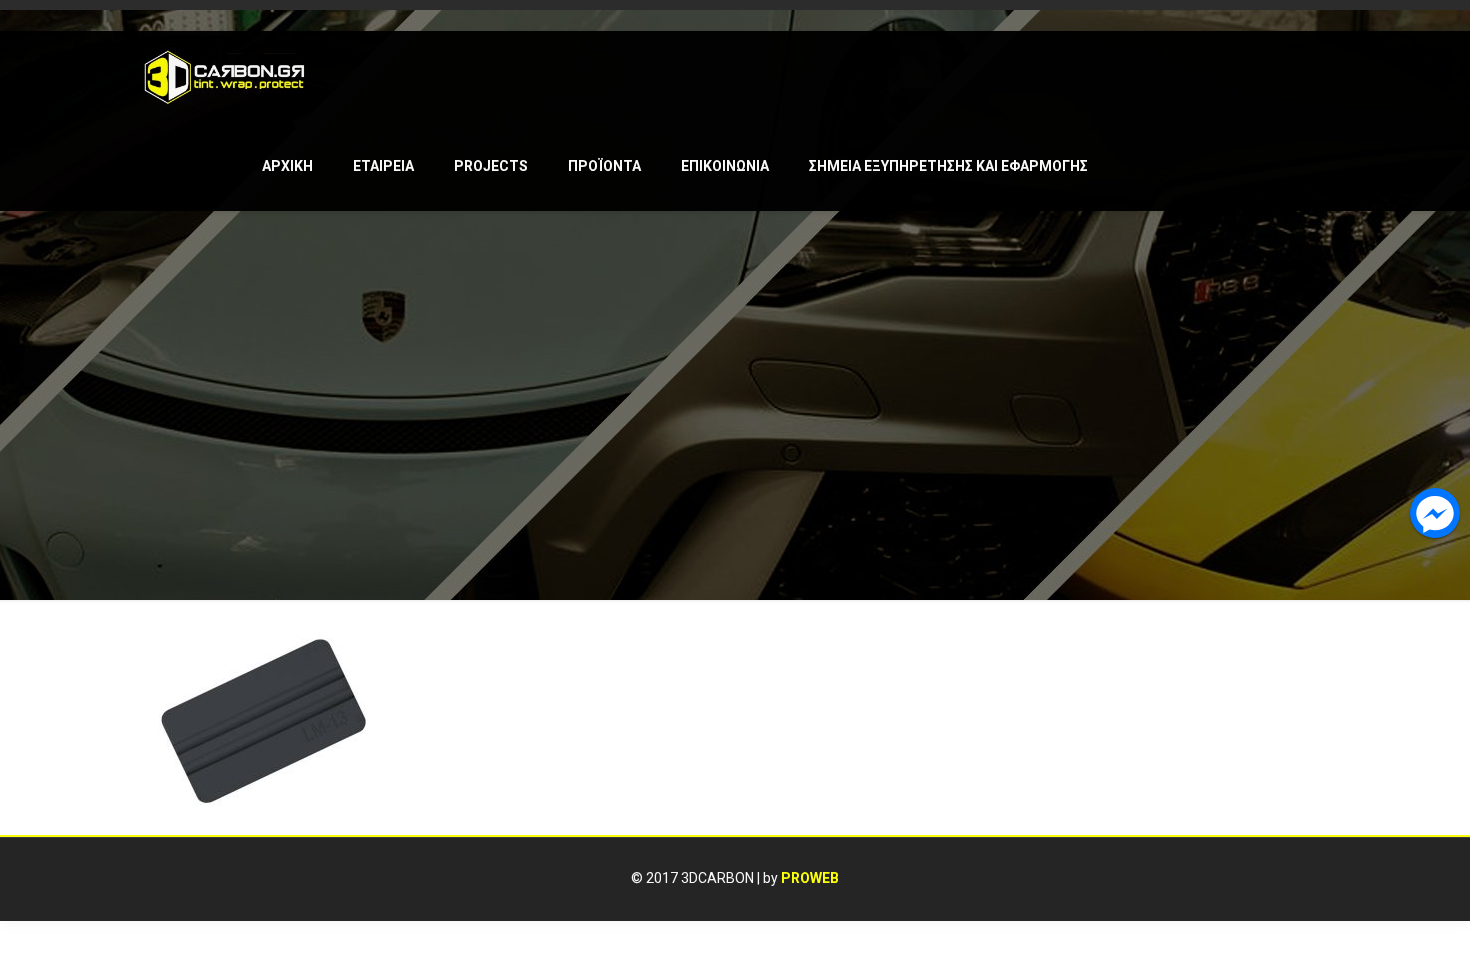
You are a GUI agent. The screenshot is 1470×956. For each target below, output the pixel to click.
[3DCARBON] (224, 76)
